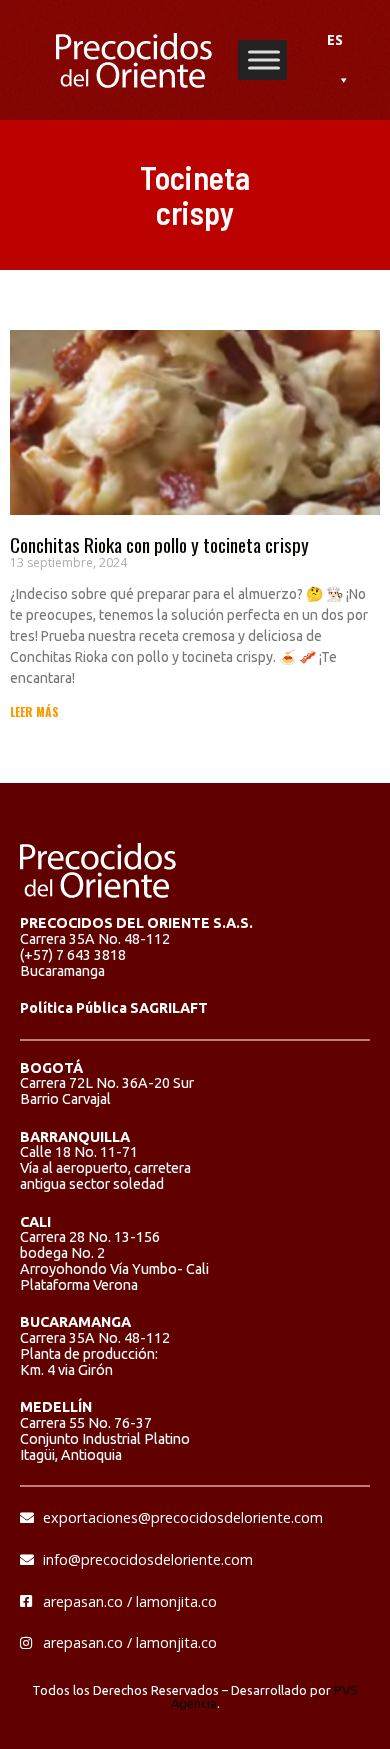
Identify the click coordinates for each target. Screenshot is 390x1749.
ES (335, 39)
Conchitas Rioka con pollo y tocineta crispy (159, 544)
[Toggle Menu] (264, 59)
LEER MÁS (34, 711)
